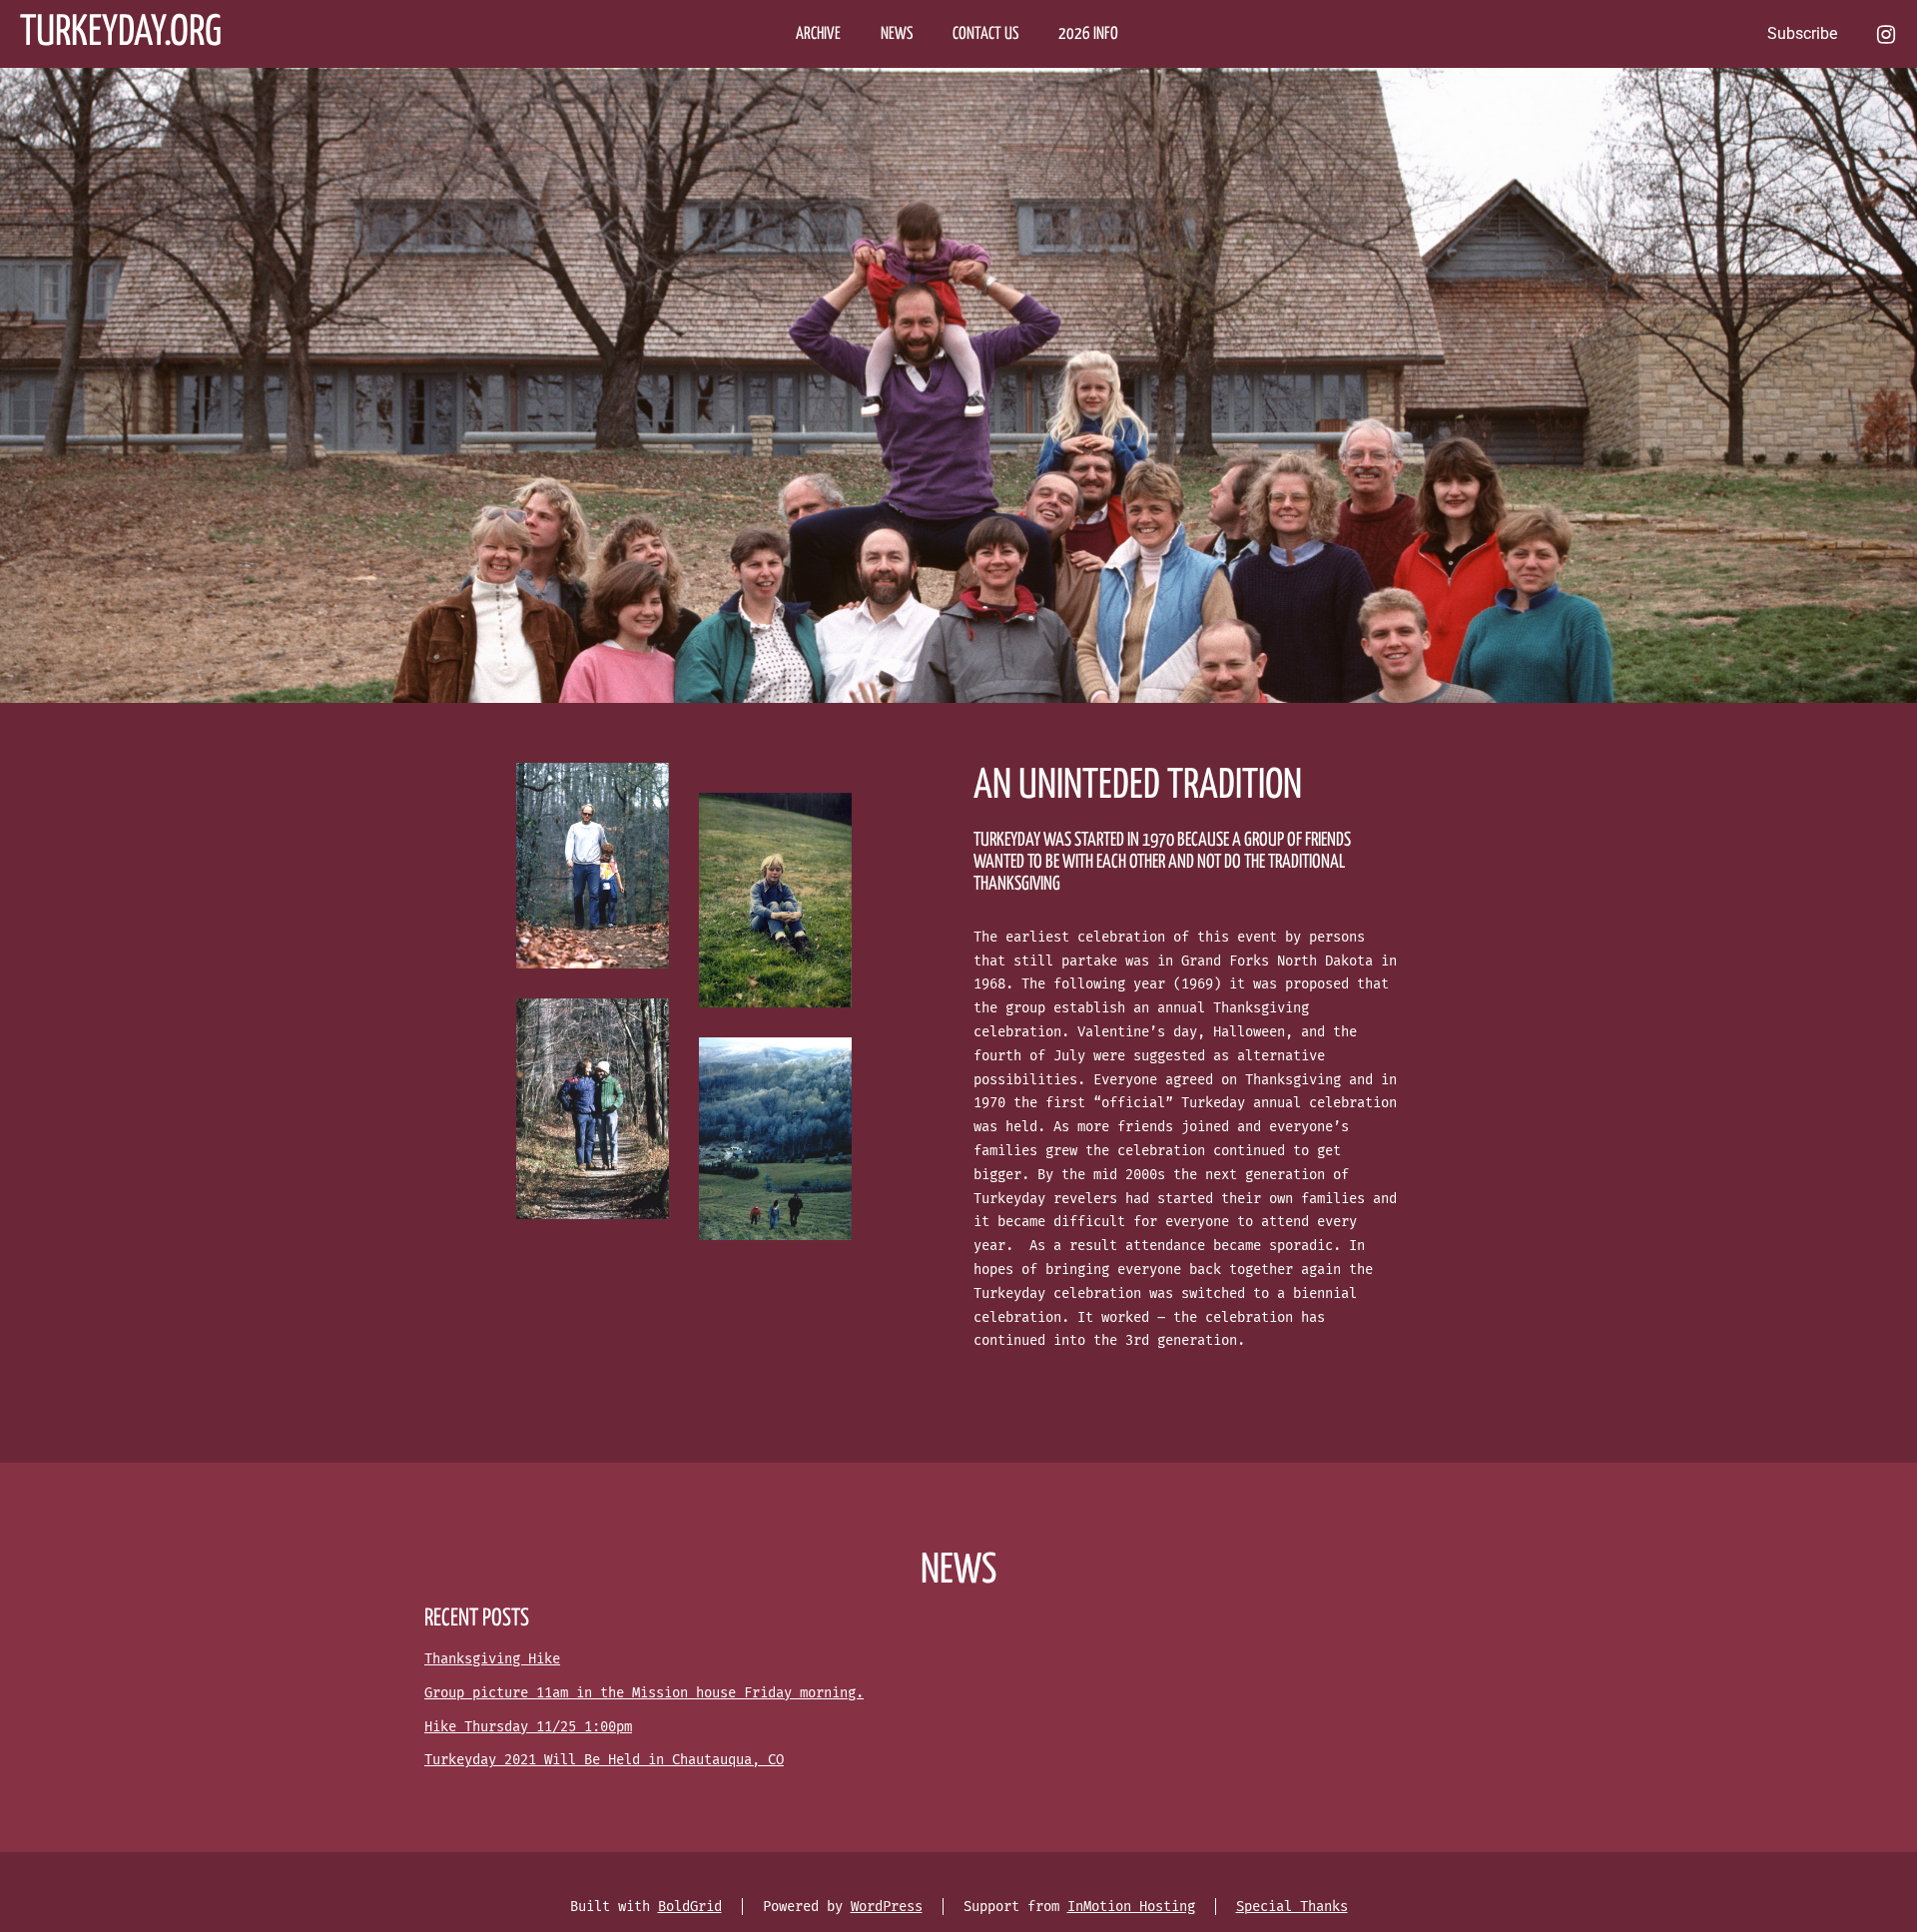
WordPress (887, 1907)
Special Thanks (1292, 1907)
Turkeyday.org (121, 33)
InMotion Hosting (1131, 1907)
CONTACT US (985, 34)
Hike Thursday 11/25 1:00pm (528, 1727)
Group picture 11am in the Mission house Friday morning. (644, 1693)
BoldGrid (690, 1907)
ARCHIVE (818, 34)
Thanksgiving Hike (492, 1659)
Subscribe (1802, 33)
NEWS (897, 34)
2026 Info (1088, 34)
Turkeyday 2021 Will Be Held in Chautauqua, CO (604, 1760)
